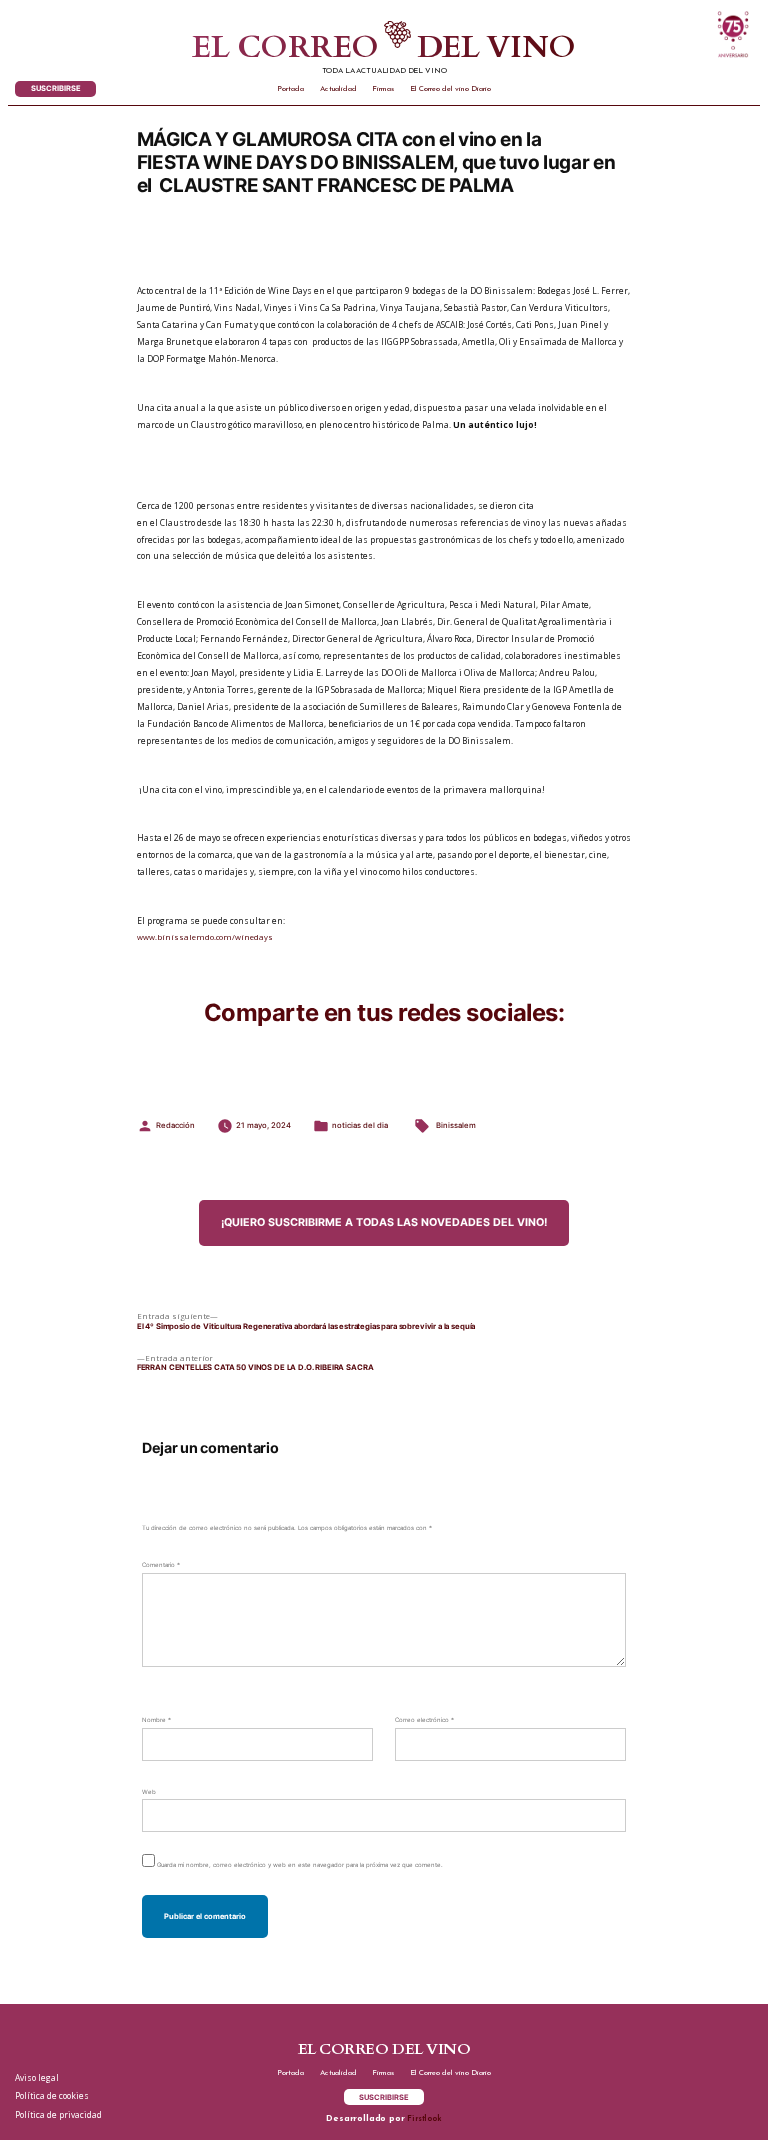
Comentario (161, 1564)
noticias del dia (360, 1125)
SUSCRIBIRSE (56, 88)
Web (149, 1791)
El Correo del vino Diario (450, 89)
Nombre (156, 1719)
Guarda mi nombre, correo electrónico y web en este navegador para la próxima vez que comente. (300, 1864)
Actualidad (338, 89)
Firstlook (424, 2119)
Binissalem (456, 1125)
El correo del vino (384, 48)
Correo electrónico (424, 1719)
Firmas (383, 89)
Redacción (175, 1125)
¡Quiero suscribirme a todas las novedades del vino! (384, 1222)
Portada (290, 89)
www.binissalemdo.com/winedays (205, 937)
